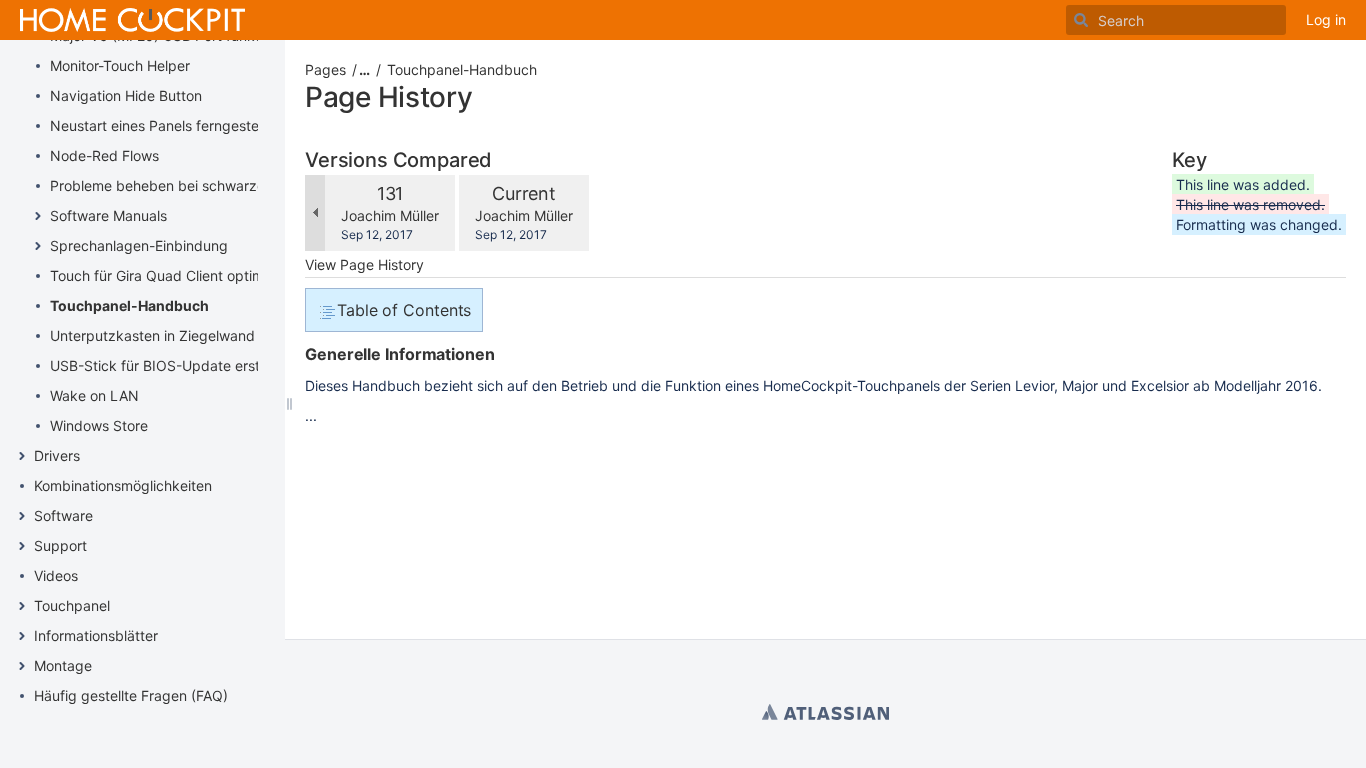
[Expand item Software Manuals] (38, 216)
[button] (358, 70)
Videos (56, 575)
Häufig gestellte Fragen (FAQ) (131, 695)
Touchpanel (72, 605)
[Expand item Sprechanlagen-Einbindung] (38, 246)
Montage (63, 665)
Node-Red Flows (104, 155)
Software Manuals (108, 215)
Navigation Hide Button (126, 95)
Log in (1326, 19)
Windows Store (99, 425)
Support (60, 545)
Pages (325, 69)
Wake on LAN (94, 395)
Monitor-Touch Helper (120, 65)
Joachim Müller (390, 215)
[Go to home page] (132, 20)
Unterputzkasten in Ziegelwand (152, 335)
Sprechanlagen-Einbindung (139, 245)
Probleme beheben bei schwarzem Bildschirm (199, 185)
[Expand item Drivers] (22, 456)
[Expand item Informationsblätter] (22, 636)
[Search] (1081, 20)
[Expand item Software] (22, 516)
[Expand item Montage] (22, 666)
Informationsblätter (96, 635)
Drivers (57, 455)
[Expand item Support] (22, 546)
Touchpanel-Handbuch (129, 305)
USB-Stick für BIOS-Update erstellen (170, 365)
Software (63, 515)
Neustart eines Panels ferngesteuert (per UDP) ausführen (236, 125)
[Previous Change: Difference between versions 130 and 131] (315, 213)
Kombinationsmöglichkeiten (123, 485)
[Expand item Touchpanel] (22, 606)
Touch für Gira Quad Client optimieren (173, 275)
